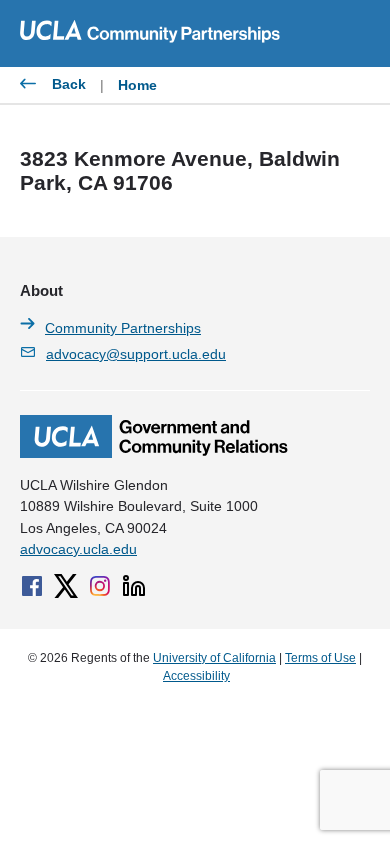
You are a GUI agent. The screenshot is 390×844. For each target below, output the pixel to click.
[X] (66, 586)
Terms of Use (320, 658)
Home (137, 85)
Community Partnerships (123, 328)
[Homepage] (154, 453)
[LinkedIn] (134, 586)
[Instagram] (100, 586)
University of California (214, 658)
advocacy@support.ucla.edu (136, 354)
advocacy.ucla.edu (78, 549)
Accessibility (196, 676)
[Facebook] (32, 586)
